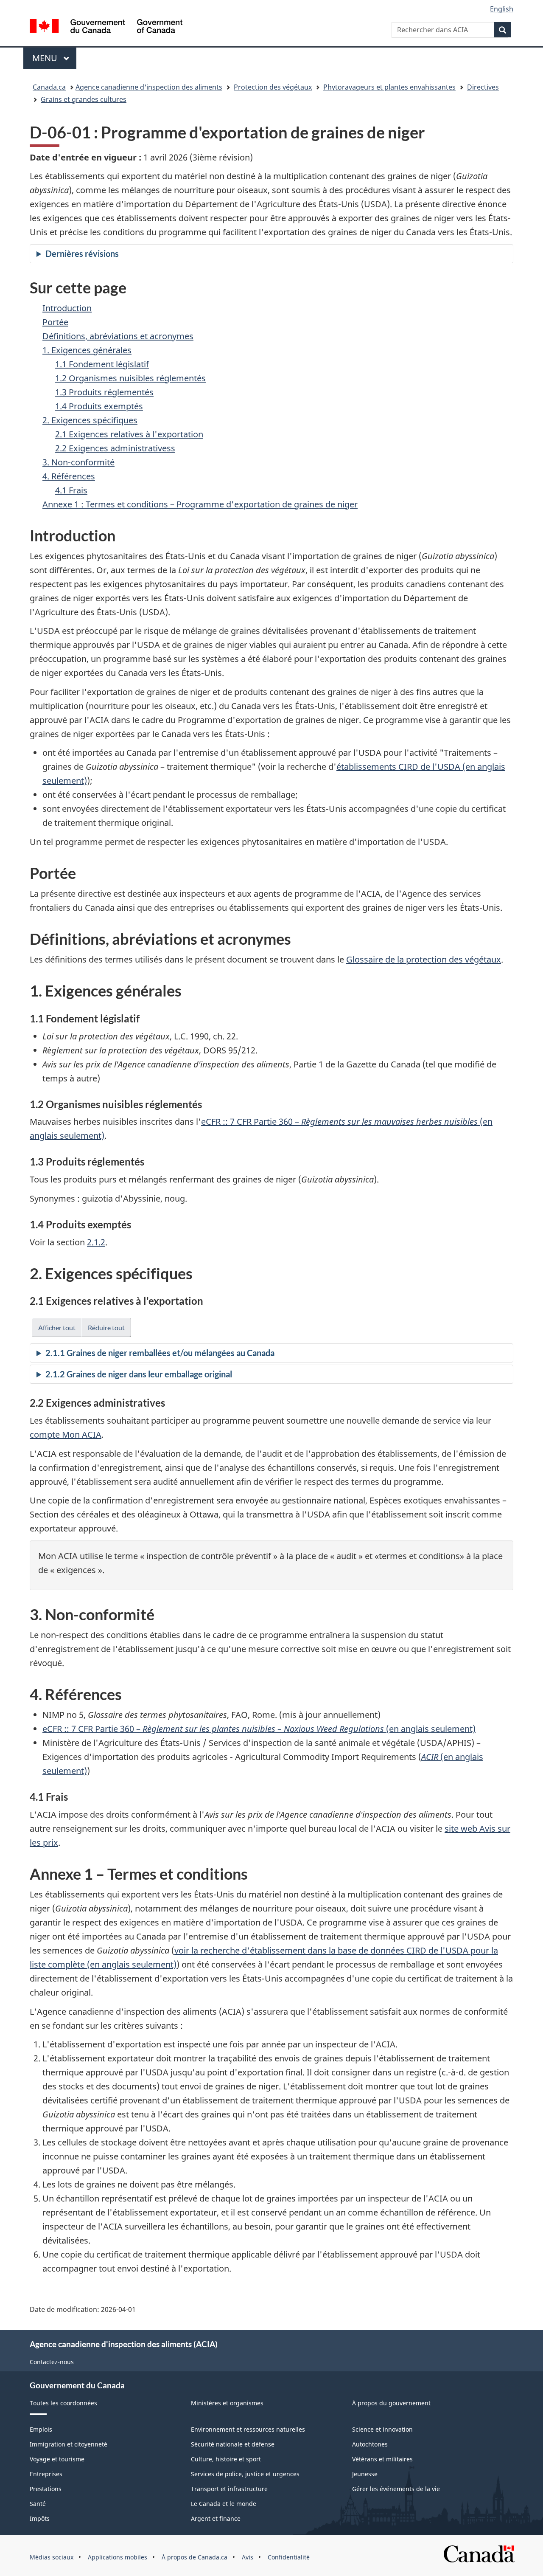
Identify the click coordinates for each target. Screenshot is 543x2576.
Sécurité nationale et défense (233, 2444)
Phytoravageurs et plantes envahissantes (389, 87)
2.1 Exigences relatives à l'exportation (129, 434)
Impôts (40, 2518)
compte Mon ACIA (66, 1434)
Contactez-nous (52, 2362)
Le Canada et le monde (224, 2504)
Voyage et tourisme (57, 2459)
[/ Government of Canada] (106, 27)
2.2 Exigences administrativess (115, 448)
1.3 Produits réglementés (104, 392)
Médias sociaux (52, 2557)
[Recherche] (502, 30)
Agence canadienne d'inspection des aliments (149, 87)
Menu (54, 58)
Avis (248, 2557)
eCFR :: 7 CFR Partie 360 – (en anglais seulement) (259, 1729)
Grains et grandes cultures (84, 99)
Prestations (46, 2489)
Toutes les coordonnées (63, 2403)
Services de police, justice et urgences (245, 2474)
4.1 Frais (71, 490)
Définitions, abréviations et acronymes (118, 336)
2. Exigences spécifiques (90, 420)
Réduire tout (106, 1327)
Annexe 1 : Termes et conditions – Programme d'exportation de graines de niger (200, 504)
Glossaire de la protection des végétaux (424, 959)
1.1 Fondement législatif (102, 364)
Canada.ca (49, 87)
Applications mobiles (118, 2557)
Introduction (67, 308)
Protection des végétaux (273, 87)
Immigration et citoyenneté (69, 2444)
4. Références (69, 476)
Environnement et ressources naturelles (248, 2429)
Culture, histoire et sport (226, 2459)
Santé (38, 2504)
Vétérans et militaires (382, 2459)
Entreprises (46, 2474)
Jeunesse (365, 2474)
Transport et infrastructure (229, 2489)
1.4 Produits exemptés (99, 406)
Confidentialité (289, 2557)
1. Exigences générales (87, 350)
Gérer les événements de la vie (396, 2489)
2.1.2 (96, 1242)
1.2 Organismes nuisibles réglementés (130, 378)
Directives (483, 87)
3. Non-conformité (78, 462)
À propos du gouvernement (391, 2403)
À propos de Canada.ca (195, 2557)
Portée (55, 322)
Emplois (41, 2429)
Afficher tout (57, 1327)
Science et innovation (382, 2429)
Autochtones (370, 2444)
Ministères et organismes (227, 2403)
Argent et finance (216, 2518)
